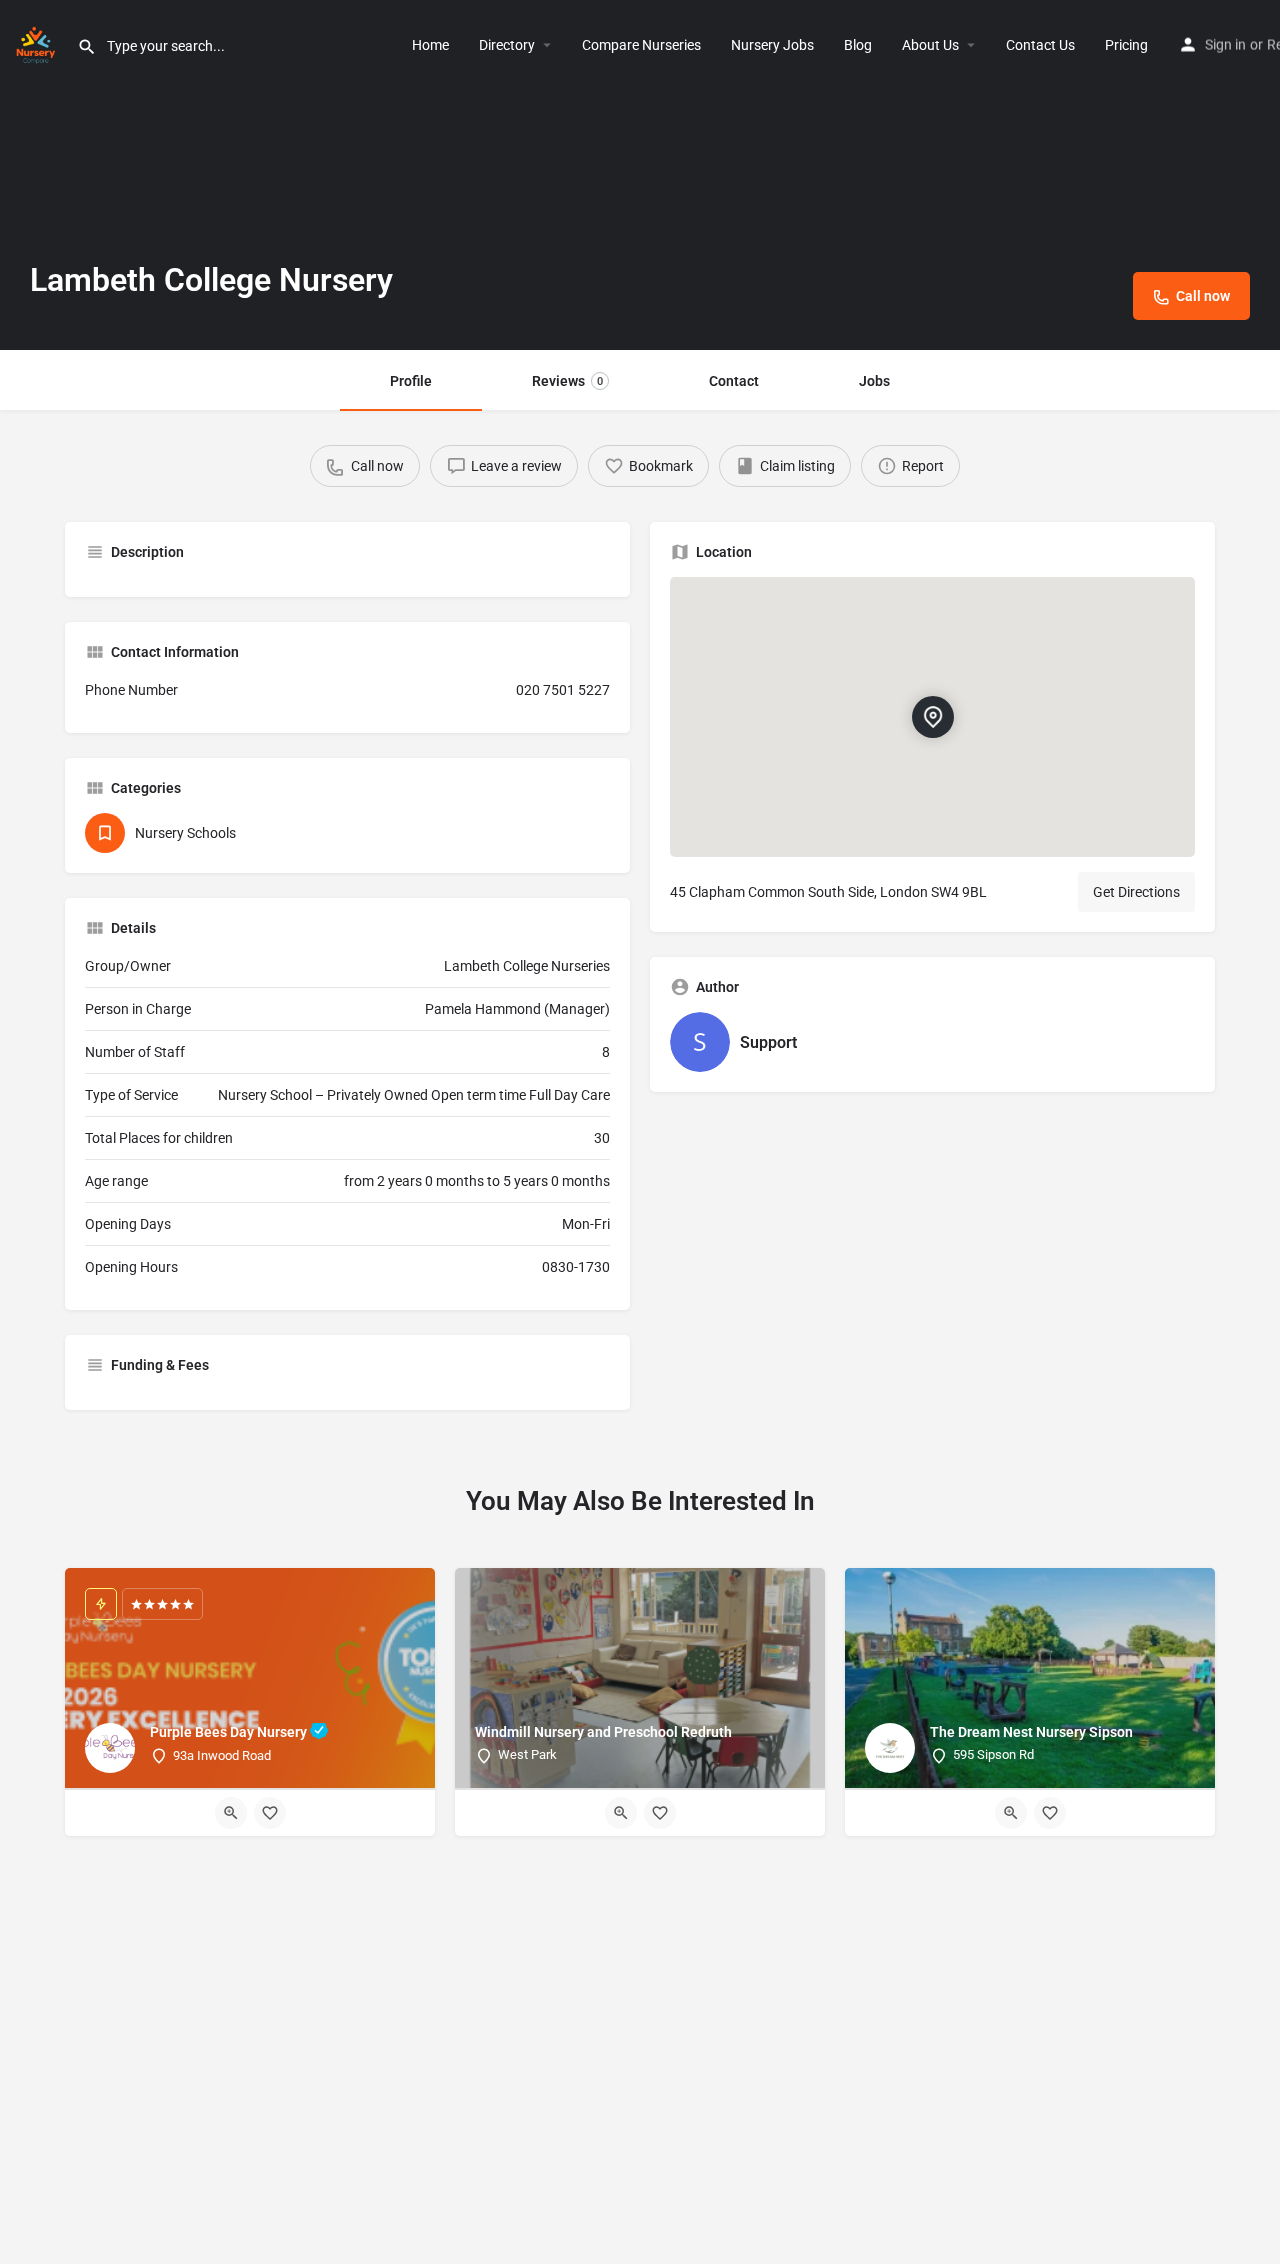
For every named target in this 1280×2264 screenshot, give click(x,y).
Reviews (567, 381)
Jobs (874, 381)
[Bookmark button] (270, 1813)
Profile (411, 381)
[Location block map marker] (933, 717)
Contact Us (1040, 45)
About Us (930, 45)
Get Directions (1136, 892)
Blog (858, 45)
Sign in (1225, 45)
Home (430, 45)
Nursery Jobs (772, 45)
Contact (734, 381)
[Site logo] (38, 43)
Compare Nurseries (641, 45)
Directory (507, 45)
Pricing (1126, 45)
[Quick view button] (231, 1813)
